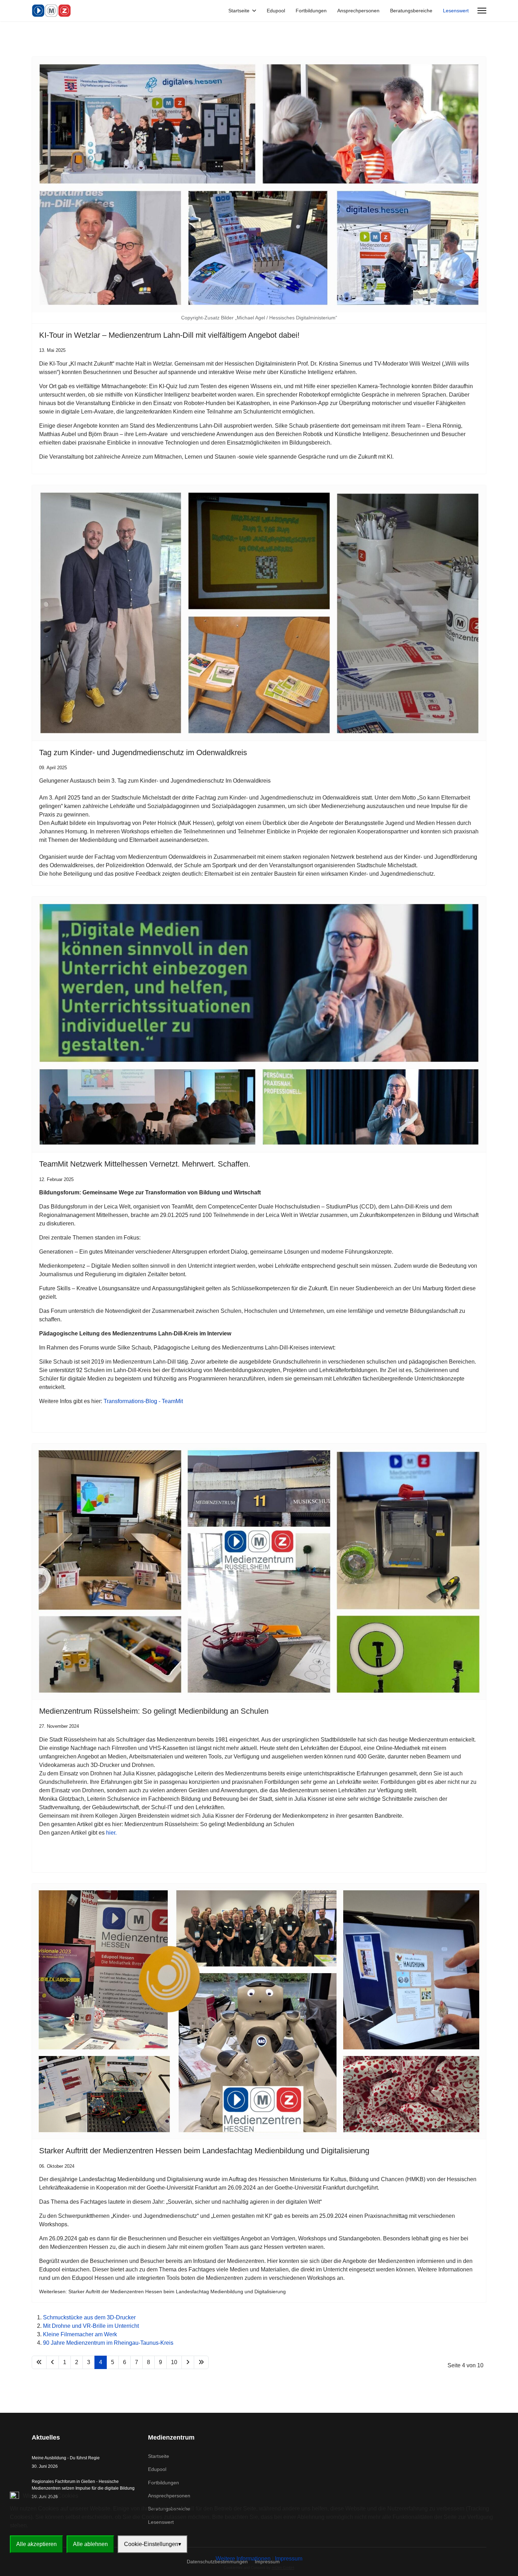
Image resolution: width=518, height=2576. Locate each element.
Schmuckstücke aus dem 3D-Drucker (89, 2317)
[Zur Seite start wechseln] (39, 2362)
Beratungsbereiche (411, 11)
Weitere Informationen (243, 2559)
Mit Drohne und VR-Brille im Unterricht (91, 2326)
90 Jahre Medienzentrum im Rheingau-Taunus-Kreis (108, 2343)
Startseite (239, 11)
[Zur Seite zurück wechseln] (53, 2362)
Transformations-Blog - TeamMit (143, 1401)
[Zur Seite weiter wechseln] (188, 2362)
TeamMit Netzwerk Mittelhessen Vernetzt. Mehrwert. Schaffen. (145, 1164)
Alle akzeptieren (36, 2544)
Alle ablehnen (90, 2544)
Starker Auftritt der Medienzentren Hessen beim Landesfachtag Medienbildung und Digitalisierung (204, 2151)
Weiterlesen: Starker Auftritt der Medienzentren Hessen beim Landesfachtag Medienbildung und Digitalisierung (162, 2292)
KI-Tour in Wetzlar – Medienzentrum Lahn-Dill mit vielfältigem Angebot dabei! (169, 335)
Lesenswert (456, 11)
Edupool (276, 11)
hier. (111, 1833)
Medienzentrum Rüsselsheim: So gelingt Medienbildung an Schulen (154, 1711)
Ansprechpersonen (358, 11)
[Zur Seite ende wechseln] (201, 2362)
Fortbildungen (311, 11)
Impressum (289, 2559)
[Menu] (482, 11)
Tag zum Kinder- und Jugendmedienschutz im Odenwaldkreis (143, 752)
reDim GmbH (283, 2568)
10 (174, 2362)
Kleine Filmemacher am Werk (80, 2334)
